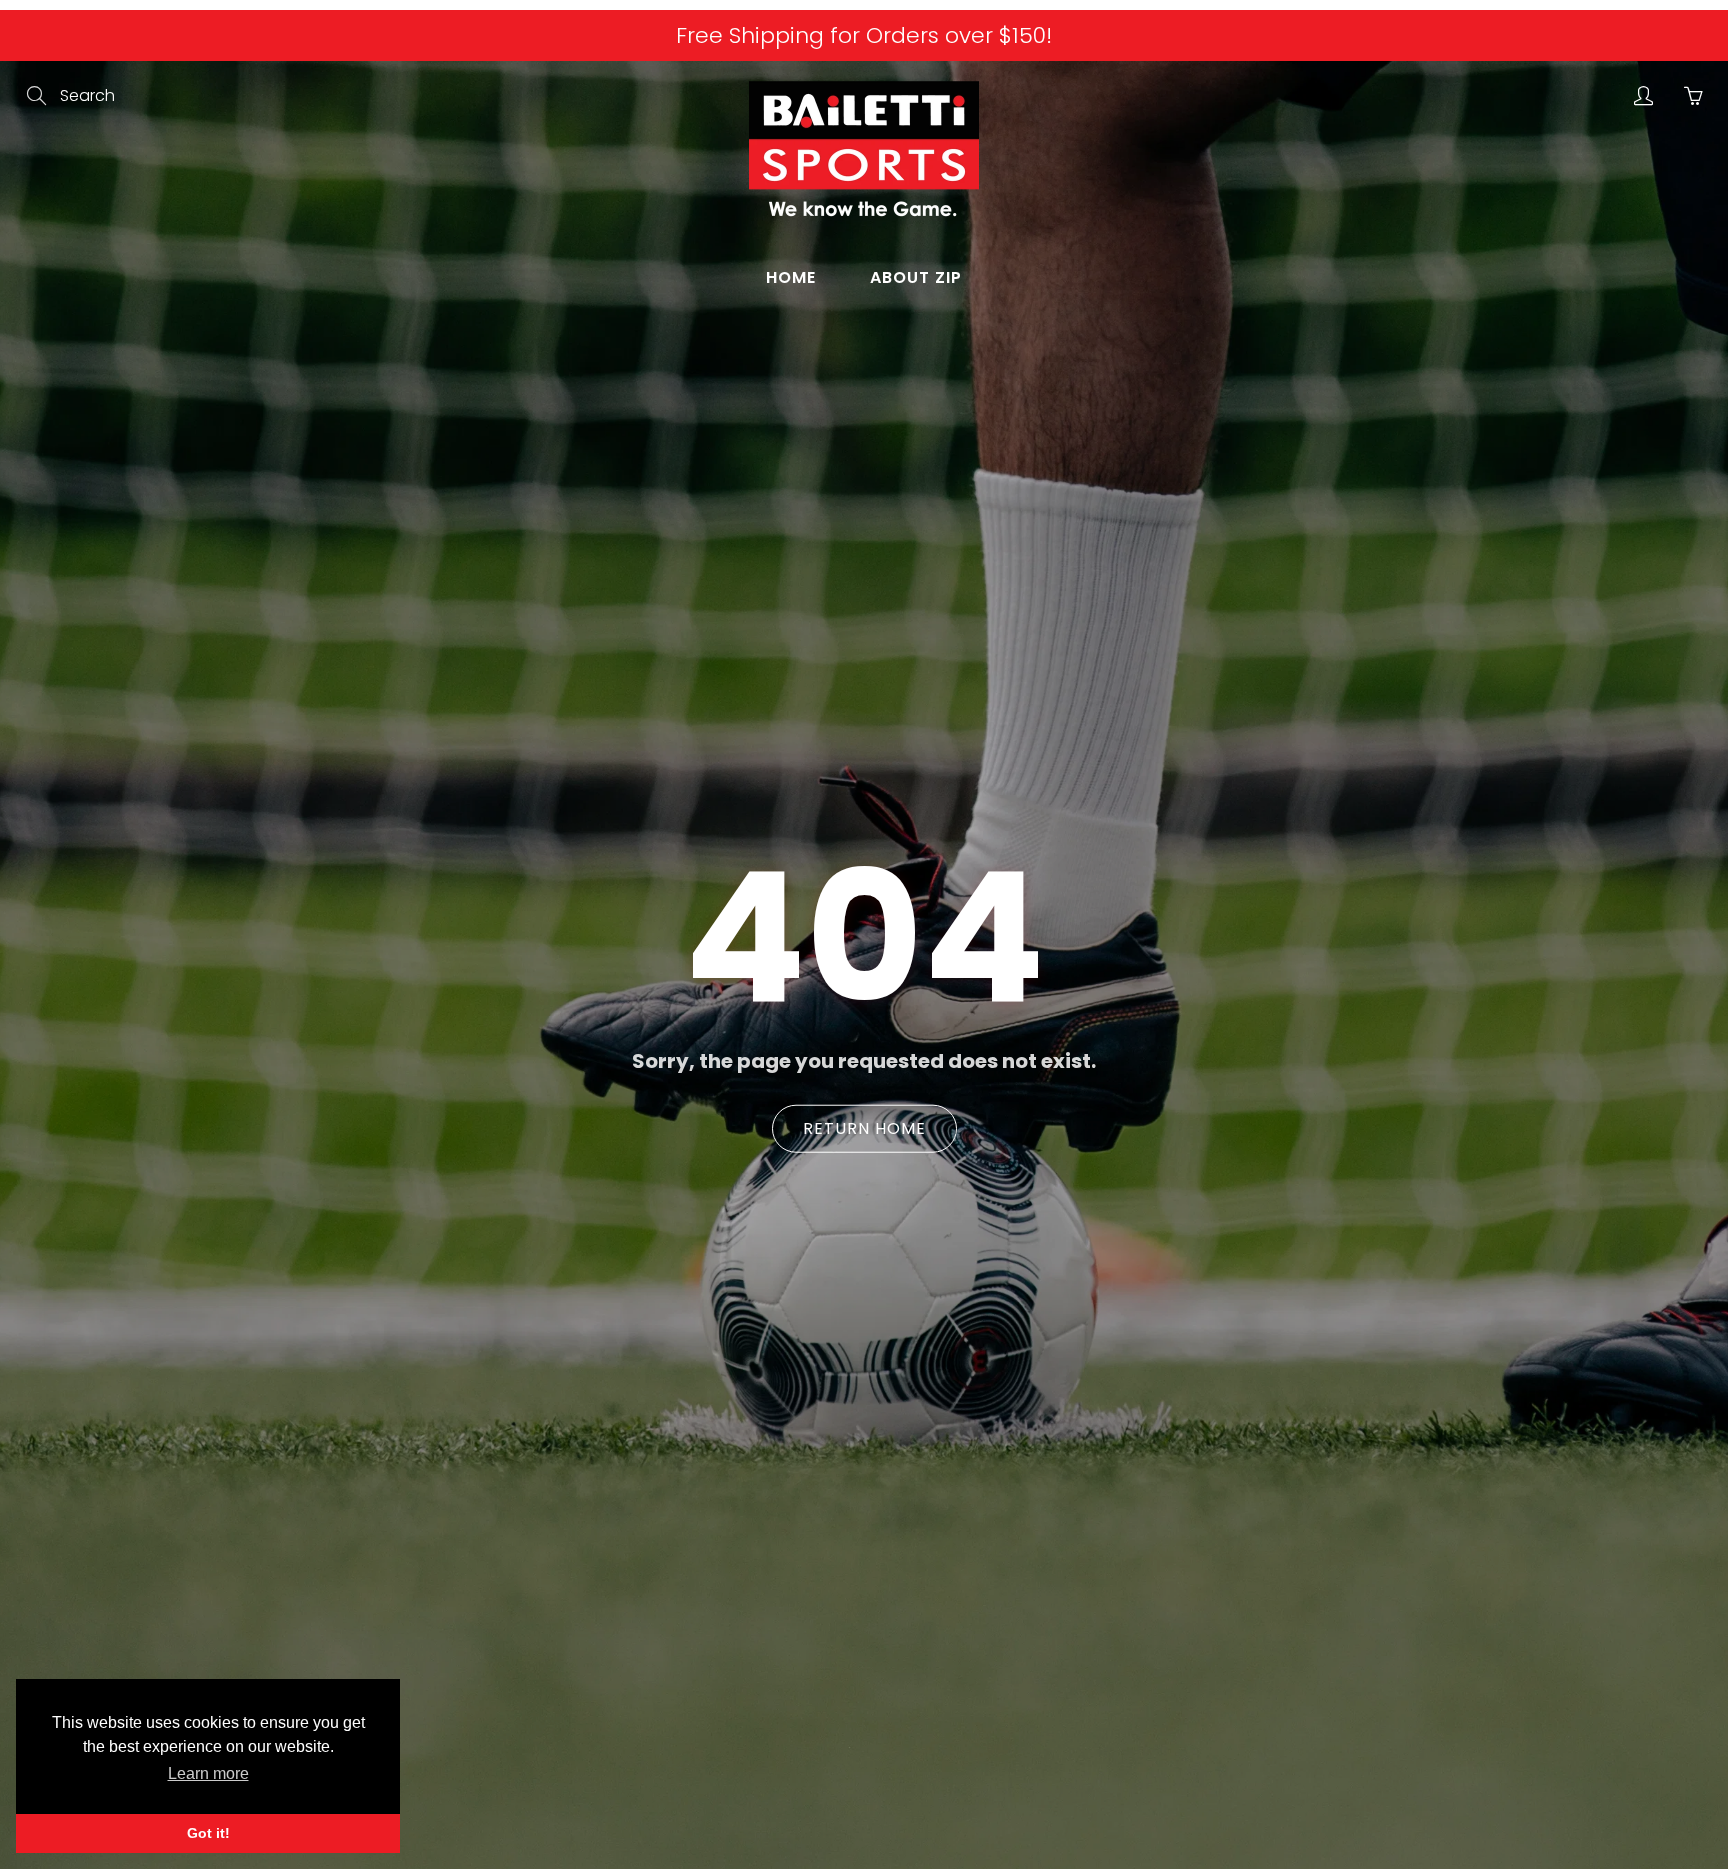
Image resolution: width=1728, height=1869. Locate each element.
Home (791, 277)
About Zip (916, 277)
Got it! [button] (208, 1833)
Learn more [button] (208, 1773)
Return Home (864, 1128)
